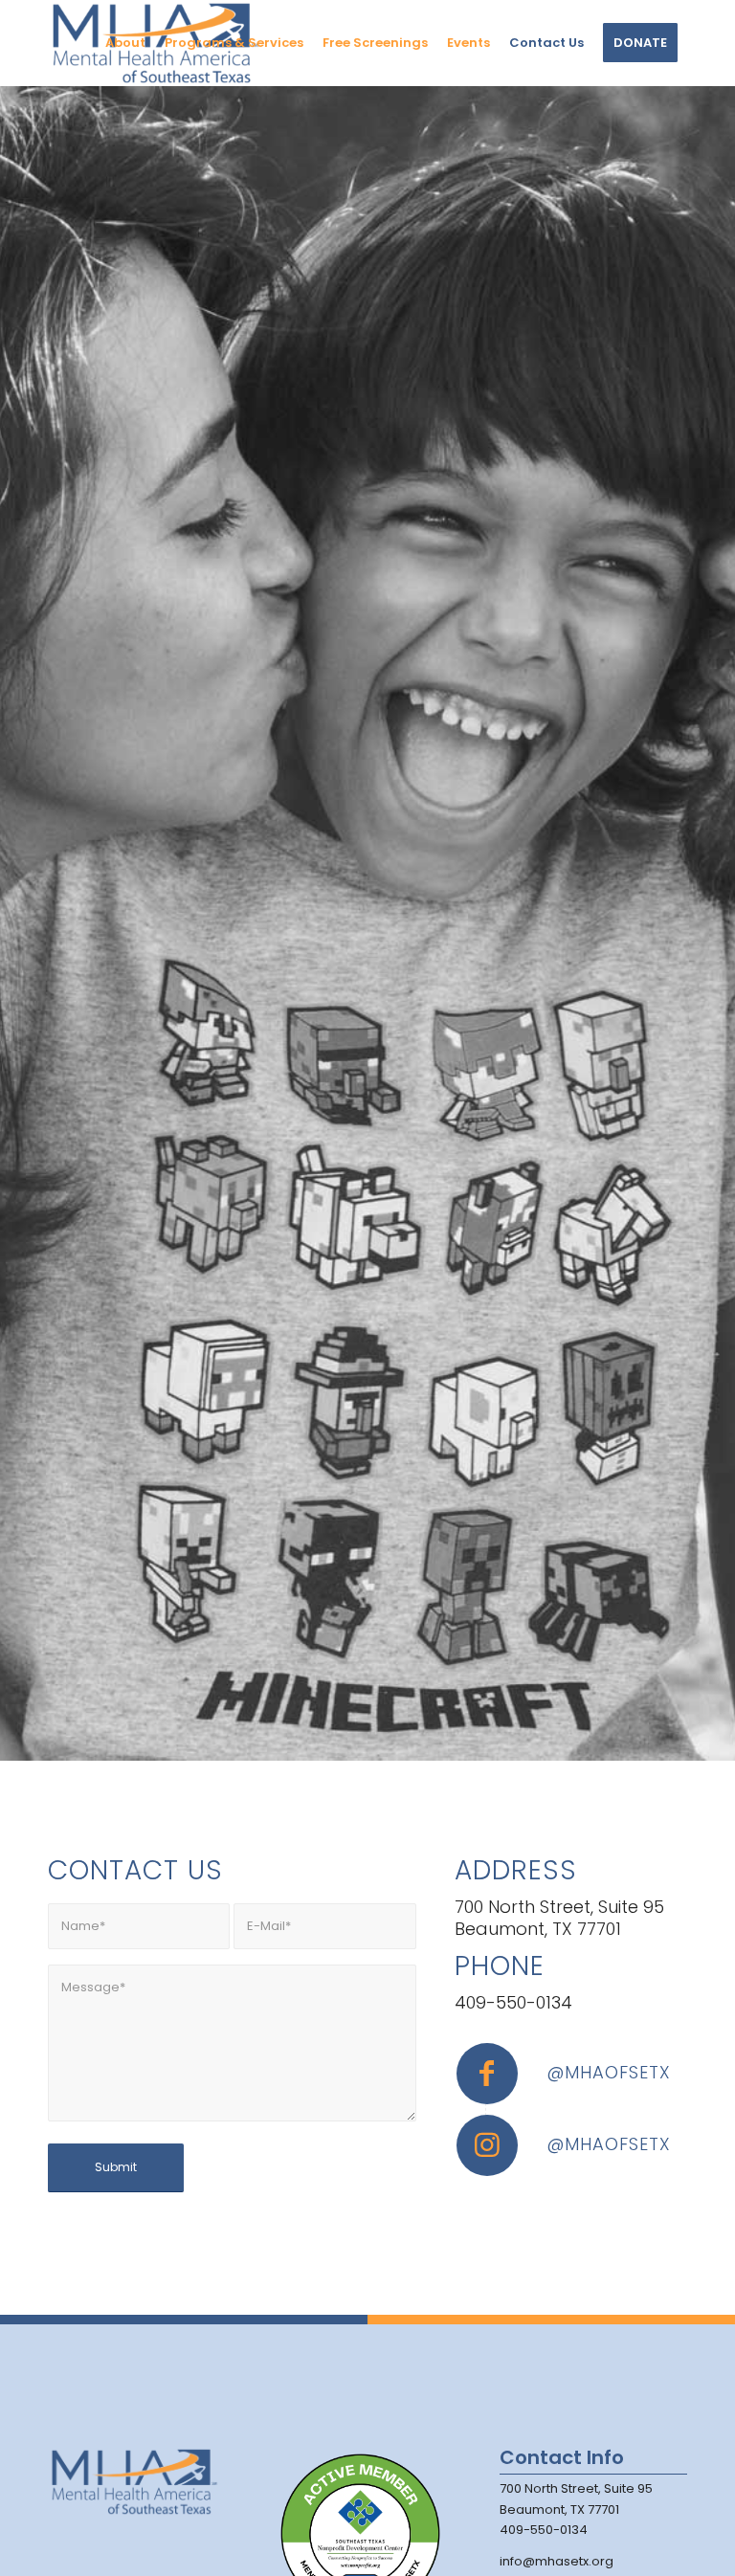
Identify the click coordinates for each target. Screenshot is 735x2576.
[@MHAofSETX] (487, 2074)
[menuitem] (125, 43)
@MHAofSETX (609, 2072)
